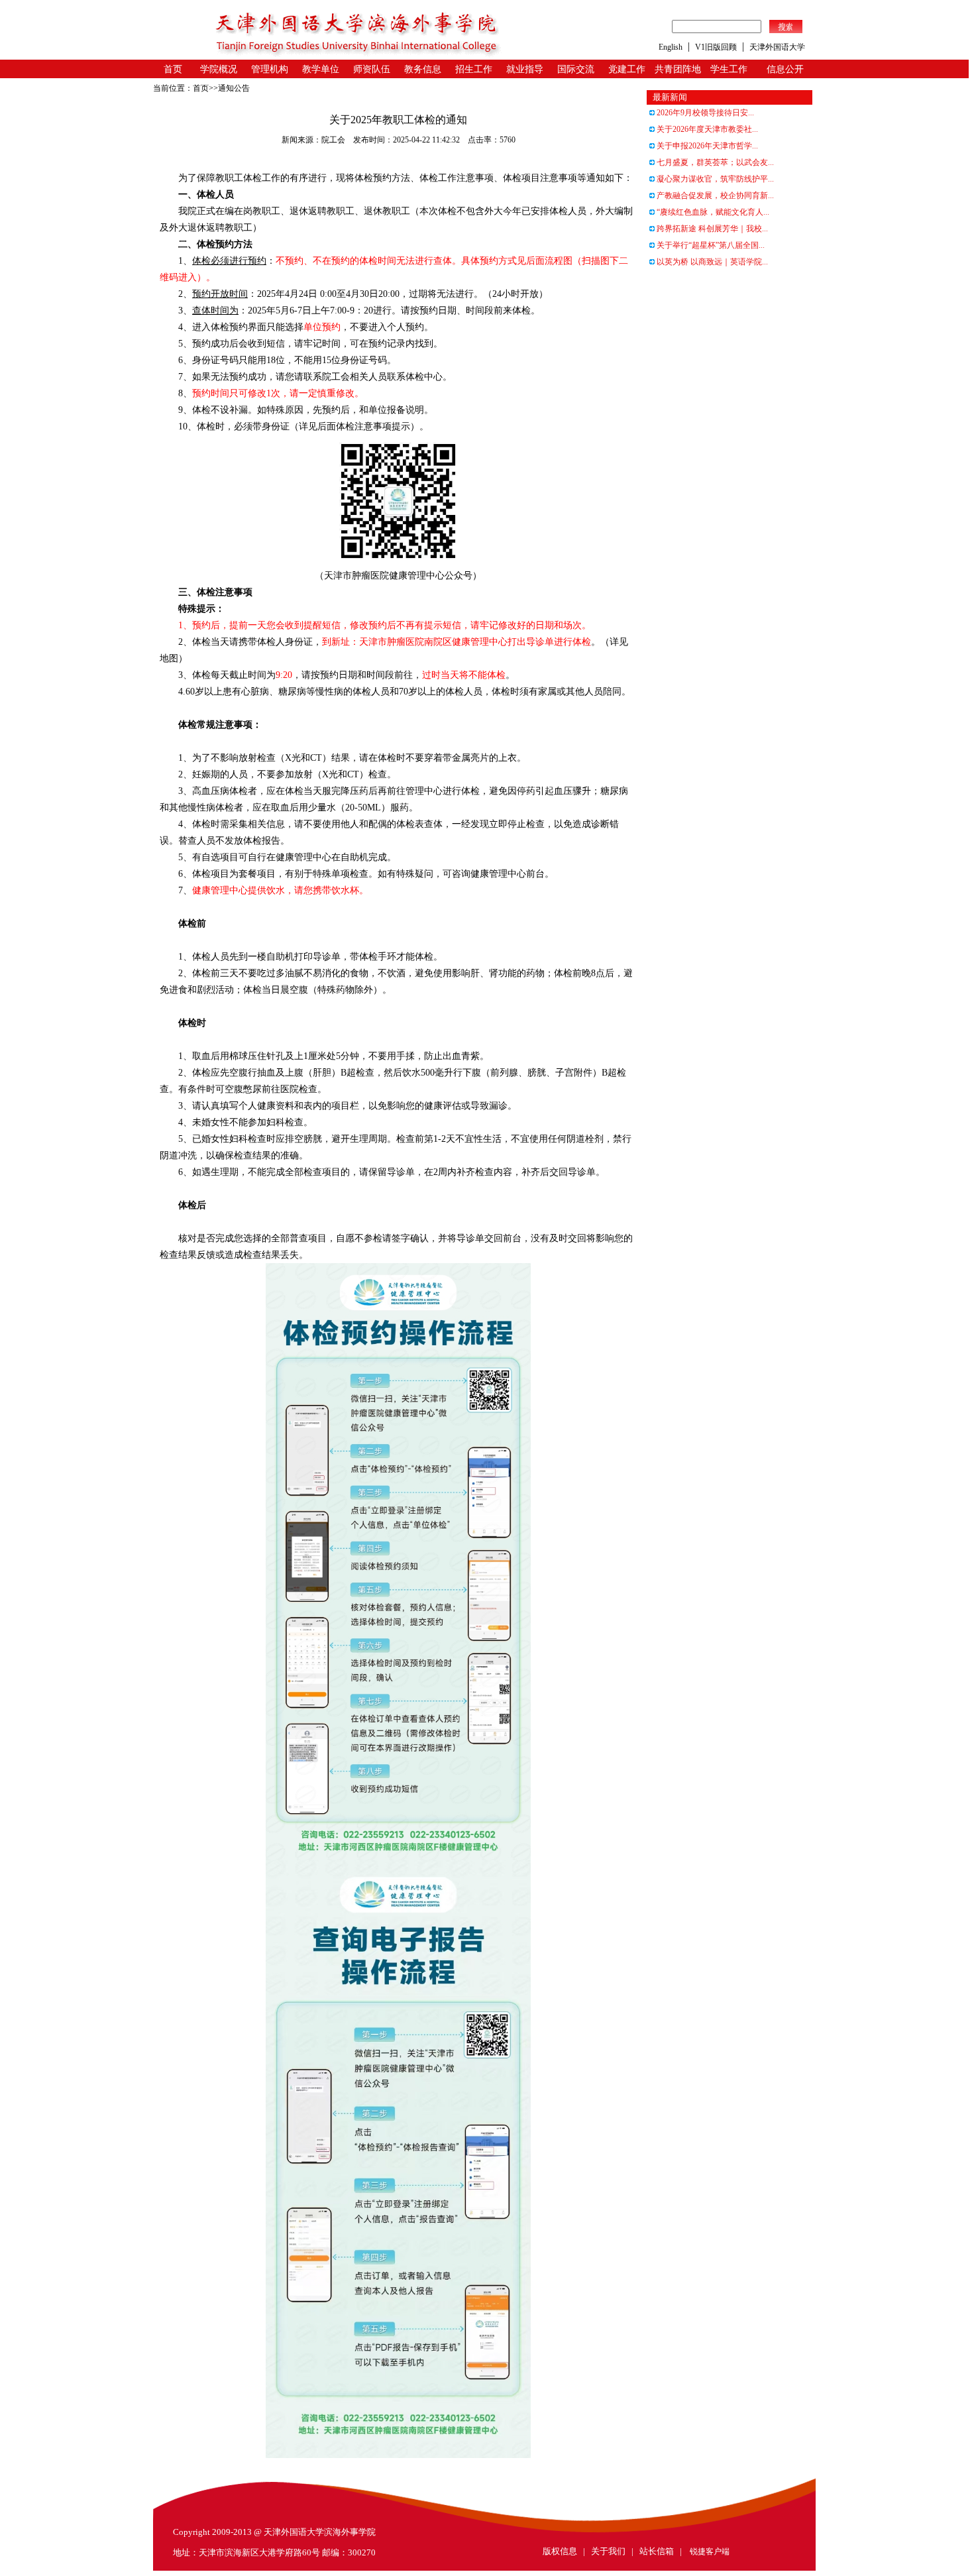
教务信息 (423, 69)
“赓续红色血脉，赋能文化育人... (712, 212)
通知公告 (234, 88)
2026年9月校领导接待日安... (704, 113)
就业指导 (525, 69)
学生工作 (729, 69)
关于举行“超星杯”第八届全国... (710, 245)
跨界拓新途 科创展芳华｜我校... (711, 229)
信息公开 (785, 69)
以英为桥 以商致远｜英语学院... (711, 262)
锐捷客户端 (710, 2551)
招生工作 (474, 69)
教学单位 (321, 69)
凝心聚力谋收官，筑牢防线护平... (714, 179)
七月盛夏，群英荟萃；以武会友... (714, 162)
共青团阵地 (678, 69)
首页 (173, 69)
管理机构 (270, 69)
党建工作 (627, 69)
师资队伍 (372, 69)
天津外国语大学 (777, 47)
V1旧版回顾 (716, 47)
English (671, 47)
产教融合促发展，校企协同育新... (714, 196)
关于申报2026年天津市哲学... (706, 146)
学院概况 (219, 69)
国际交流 (576, 69)
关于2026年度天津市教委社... (706, 129)
